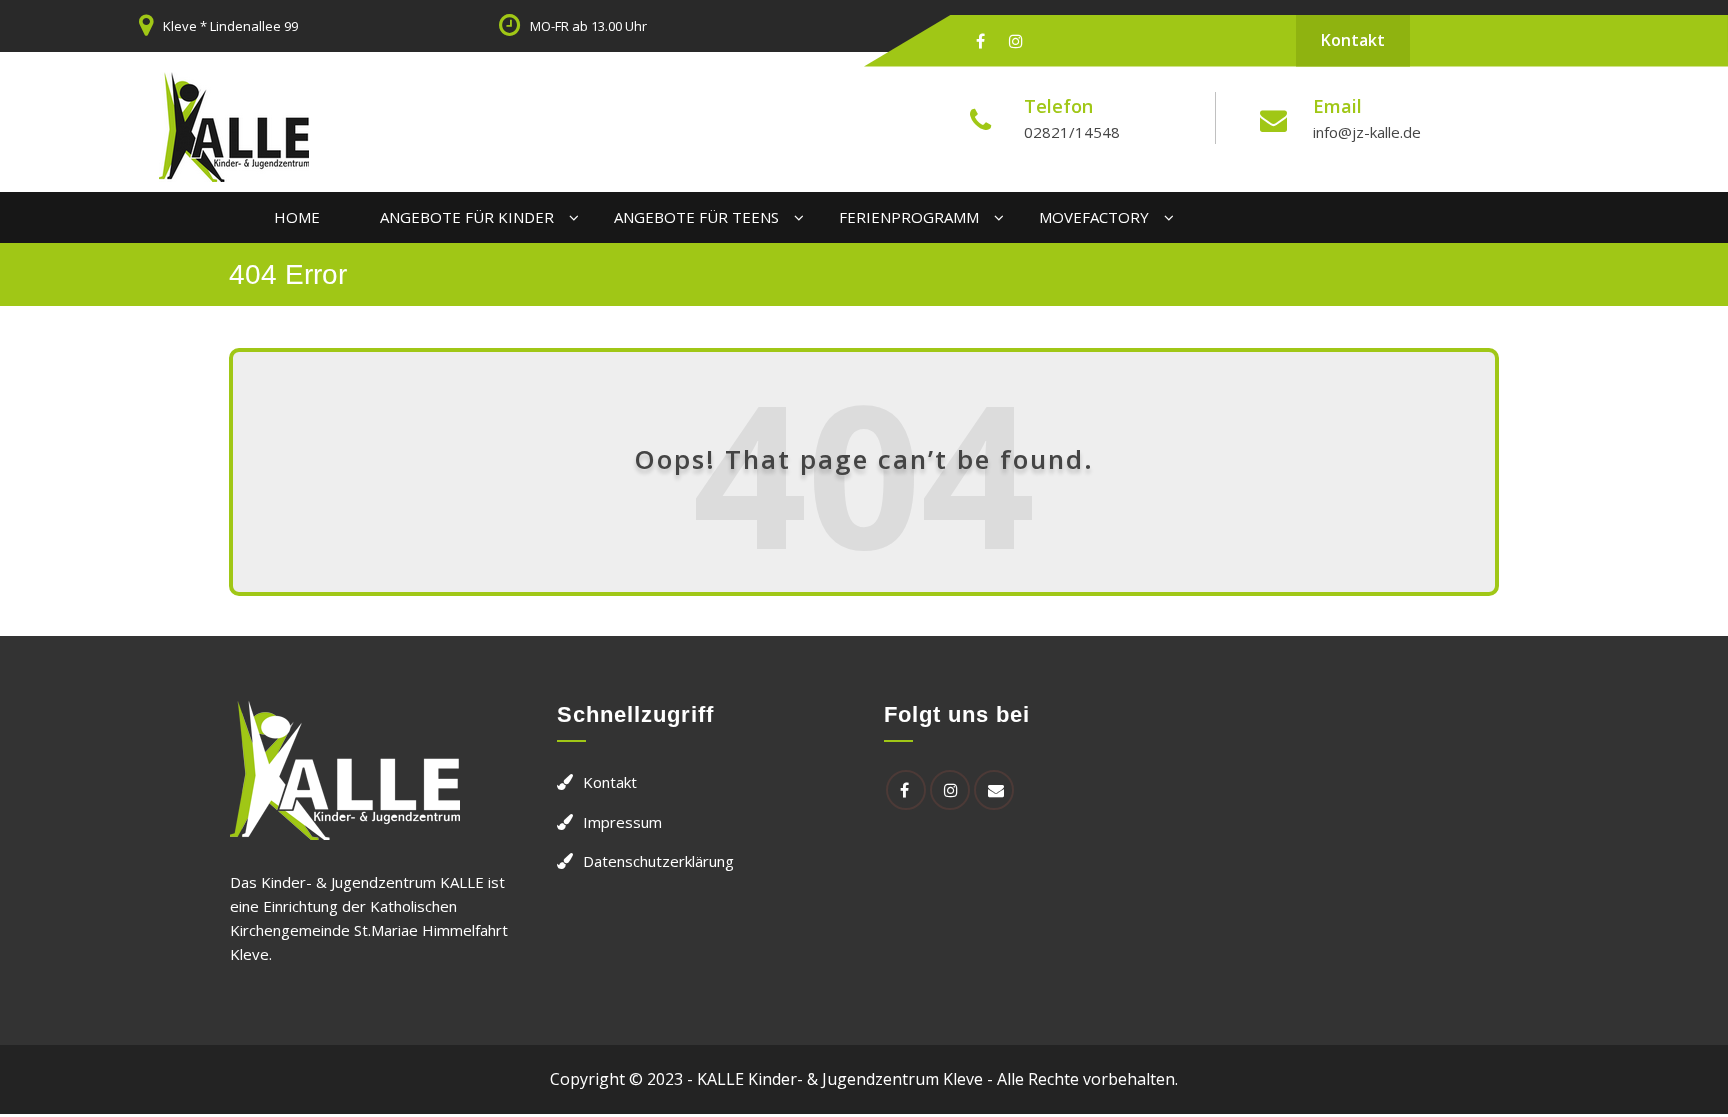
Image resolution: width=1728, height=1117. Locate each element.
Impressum (622, 822)
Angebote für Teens (696, 217)
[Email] (994, 790)
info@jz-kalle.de (1367, 132)
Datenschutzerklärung (658, 861)
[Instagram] (1016, 40)
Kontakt (1353, 40)
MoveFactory (1094, 217)
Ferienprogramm (909, 217)
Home (297, 217)
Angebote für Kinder (467, 217)
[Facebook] (980, 40)
